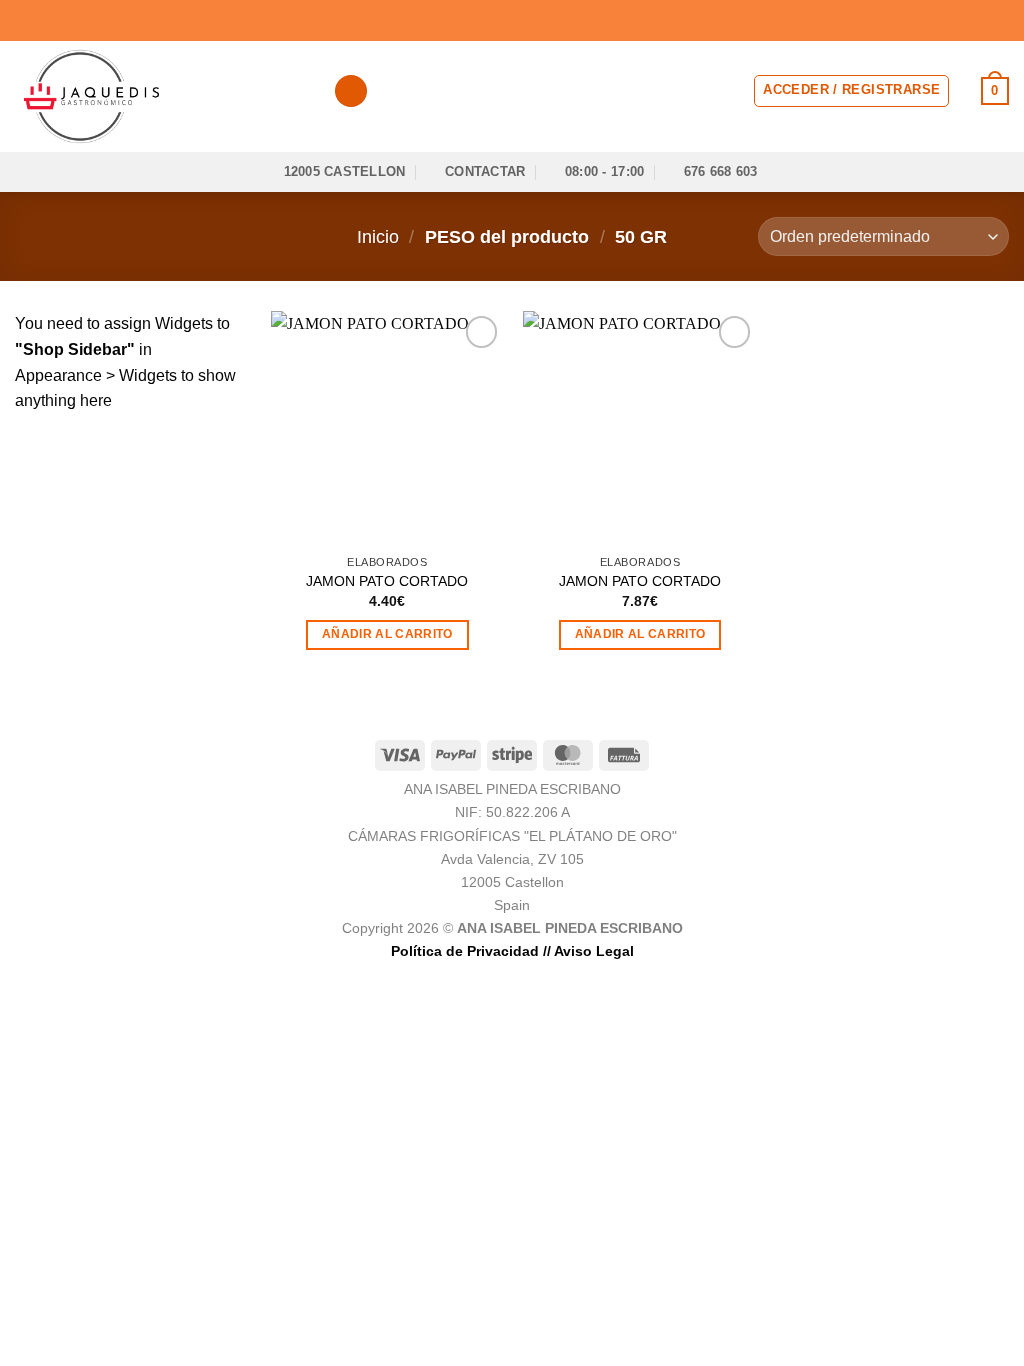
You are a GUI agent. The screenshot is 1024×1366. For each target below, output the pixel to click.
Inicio (378, 236)
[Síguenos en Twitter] (980, 20)
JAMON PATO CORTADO (387, 581)
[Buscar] (351, 91)
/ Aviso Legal (590, 951)
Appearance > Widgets (96, 375)
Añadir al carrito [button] (387, 634)
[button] (851, 91)
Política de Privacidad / (469, 951)
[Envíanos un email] (999, 20)
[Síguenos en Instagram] (961, 20)
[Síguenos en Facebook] (942, 20)
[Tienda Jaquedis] (159, 96)
